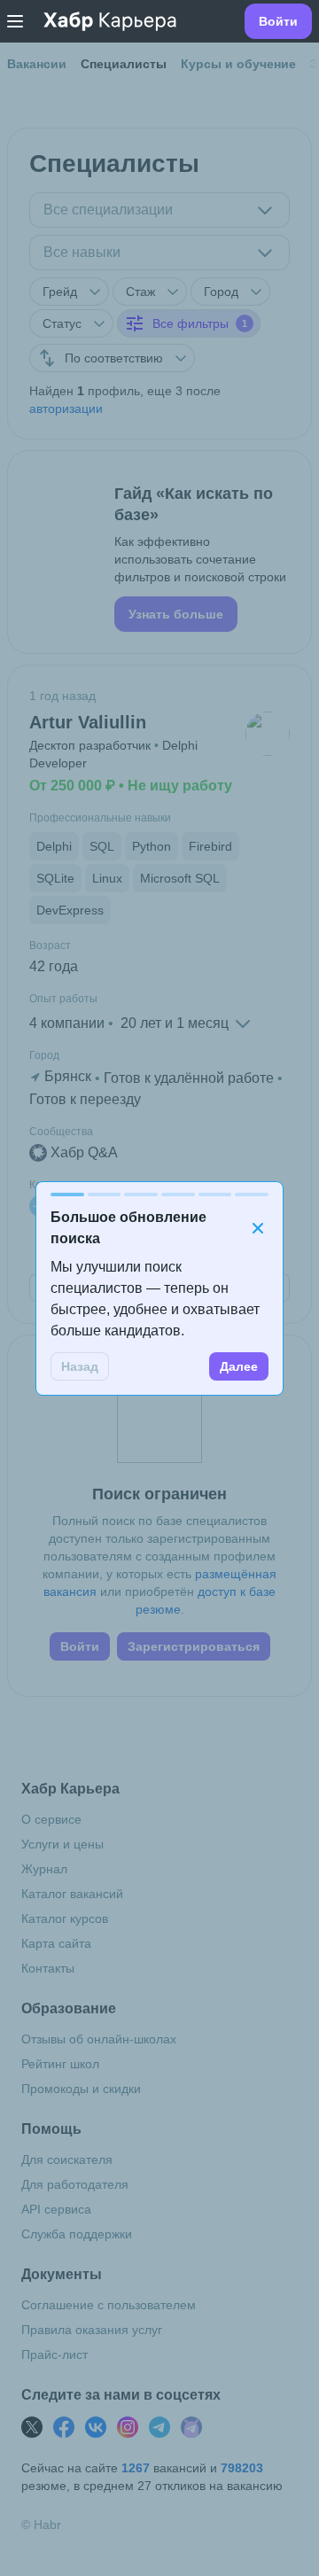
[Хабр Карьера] (110, 21)
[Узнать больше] (159, 552)
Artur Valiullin (88, 722)
